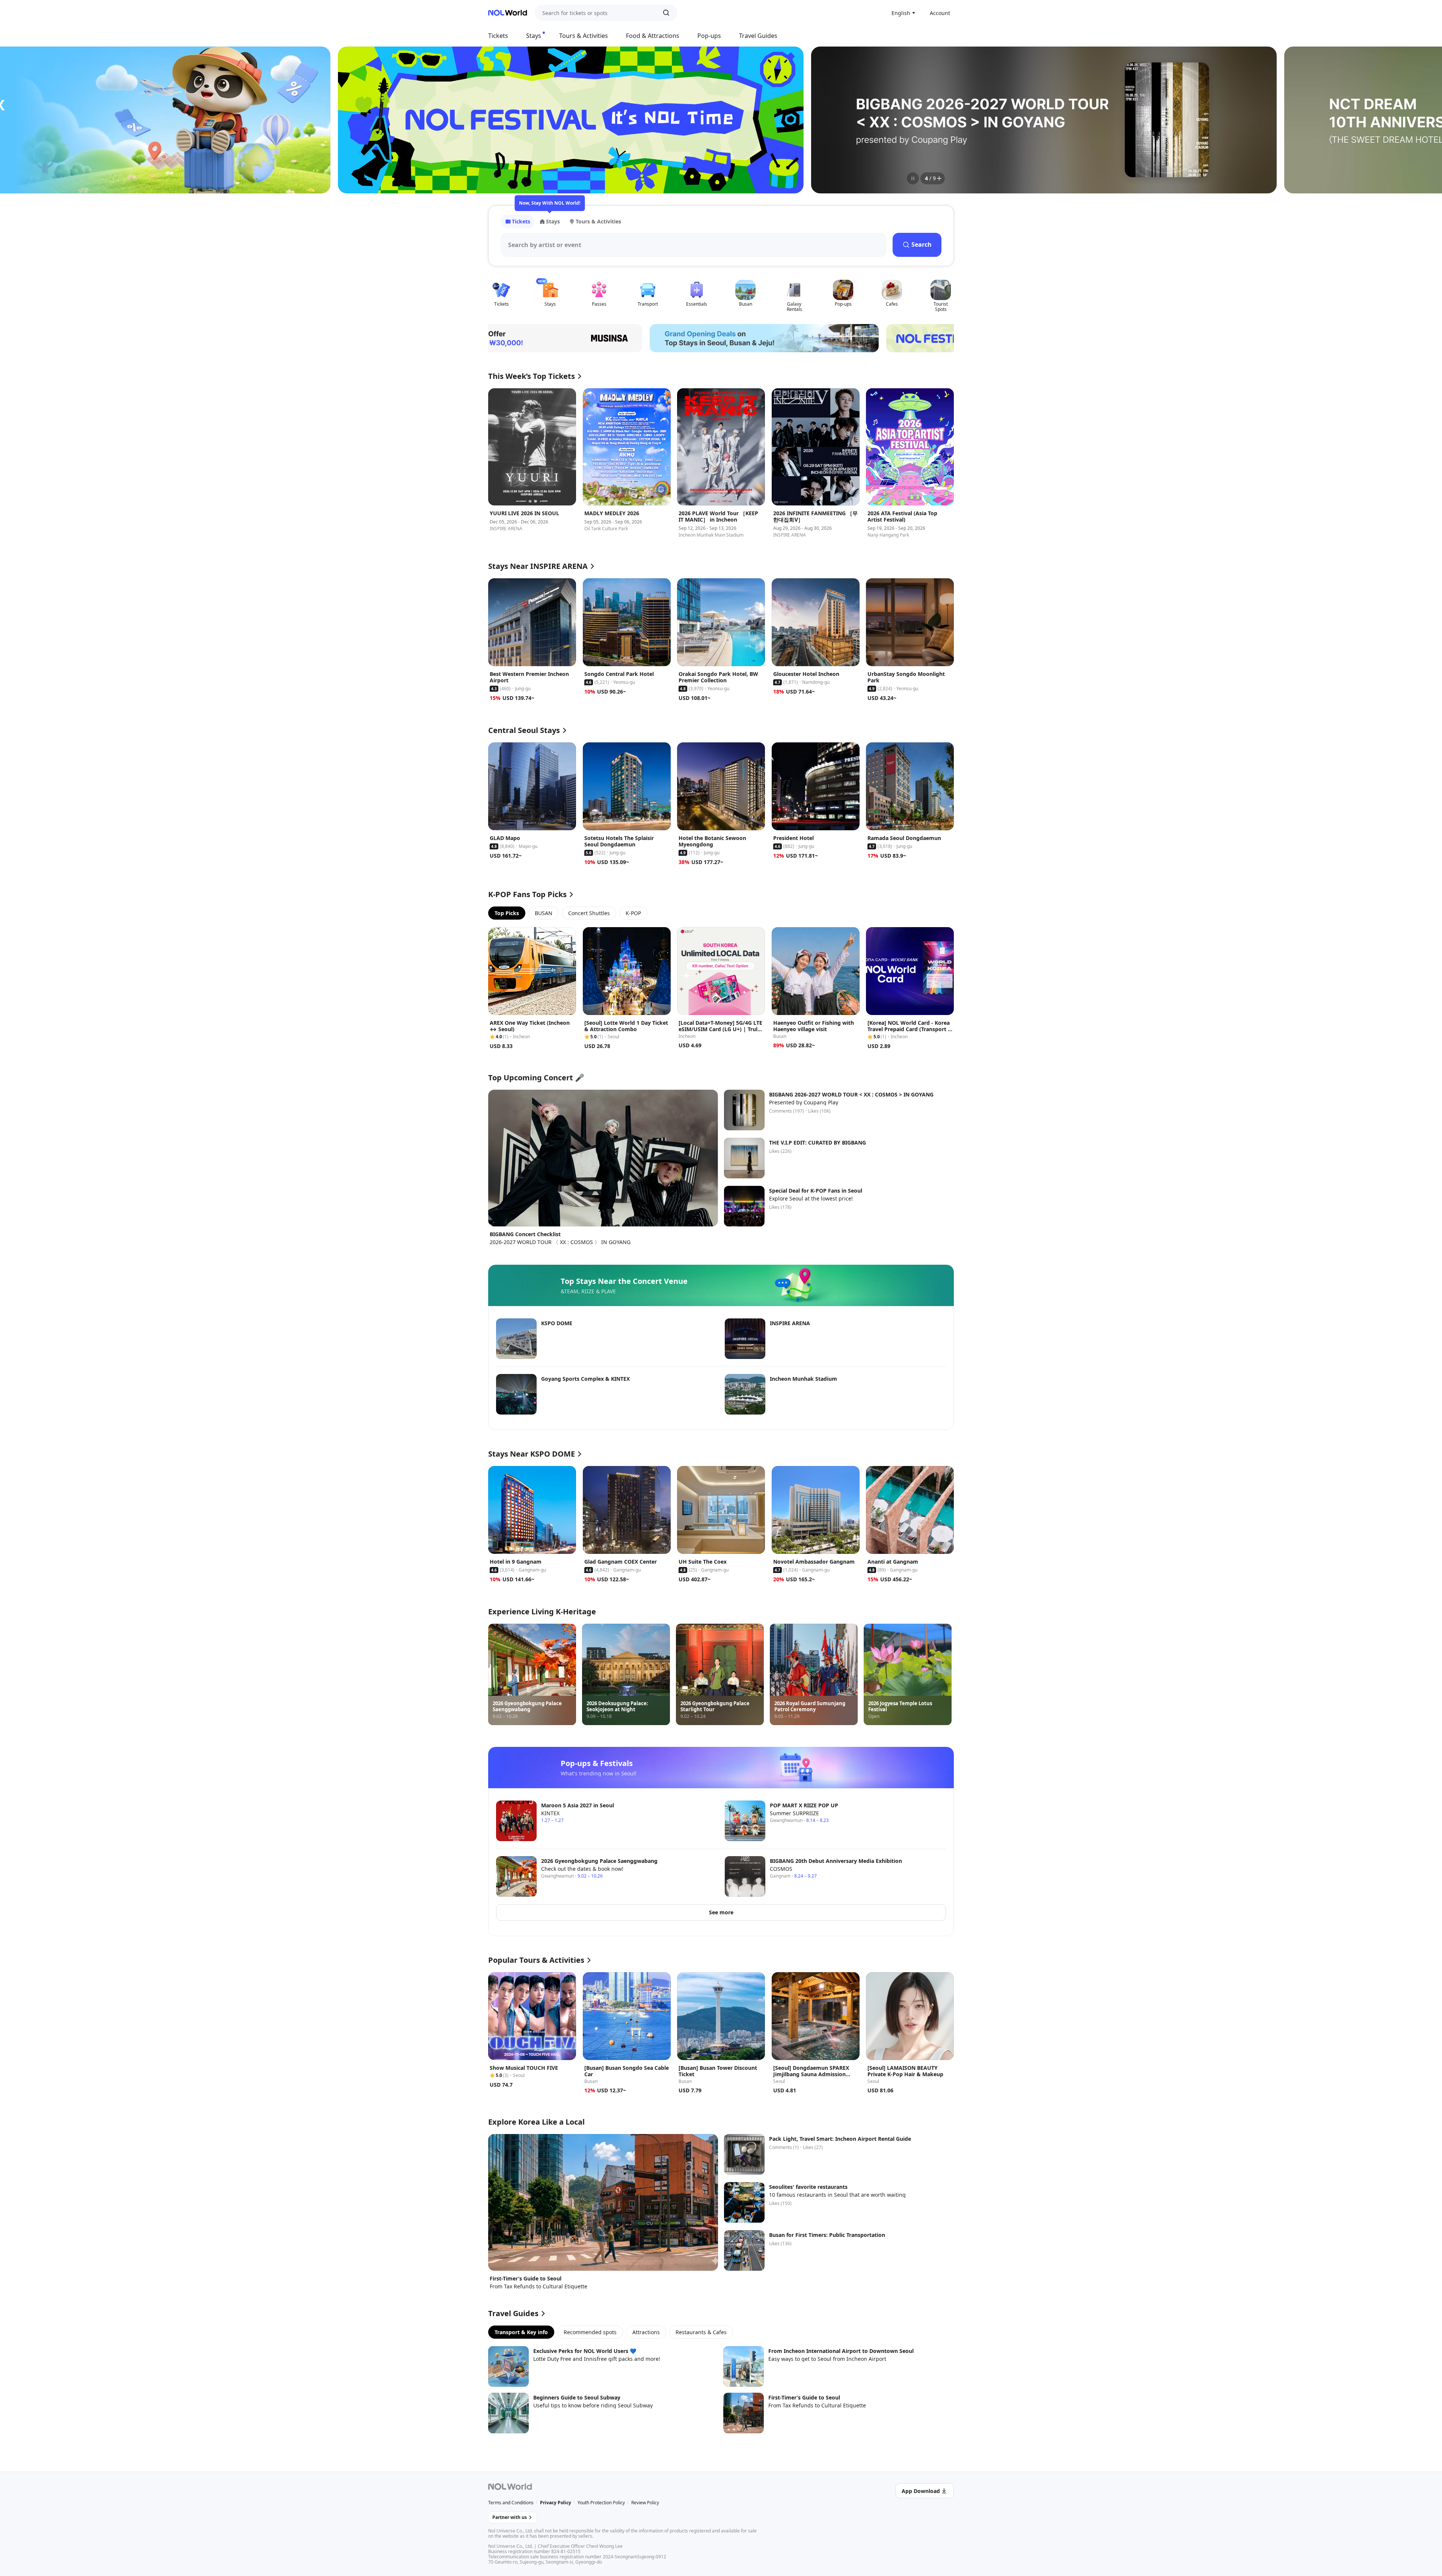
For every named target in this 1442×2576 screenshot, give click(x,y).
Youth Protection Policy (601, 2503)
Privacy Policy (556, 2503)
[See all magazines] (939, 178)
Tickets (498, 36)
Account (940, 13)
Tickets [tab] (521, 221)
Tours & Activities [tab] (598, 221)
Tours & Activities (584, 36)
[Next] (939, 120)
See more (721, 1912)
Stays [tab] (553, 221)
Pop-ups (709, 36)
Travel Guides (758, 36)
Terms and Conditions (511, 2503)
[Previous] (503, 120)
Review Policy (645, 2503)
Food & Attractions (653, 36)
